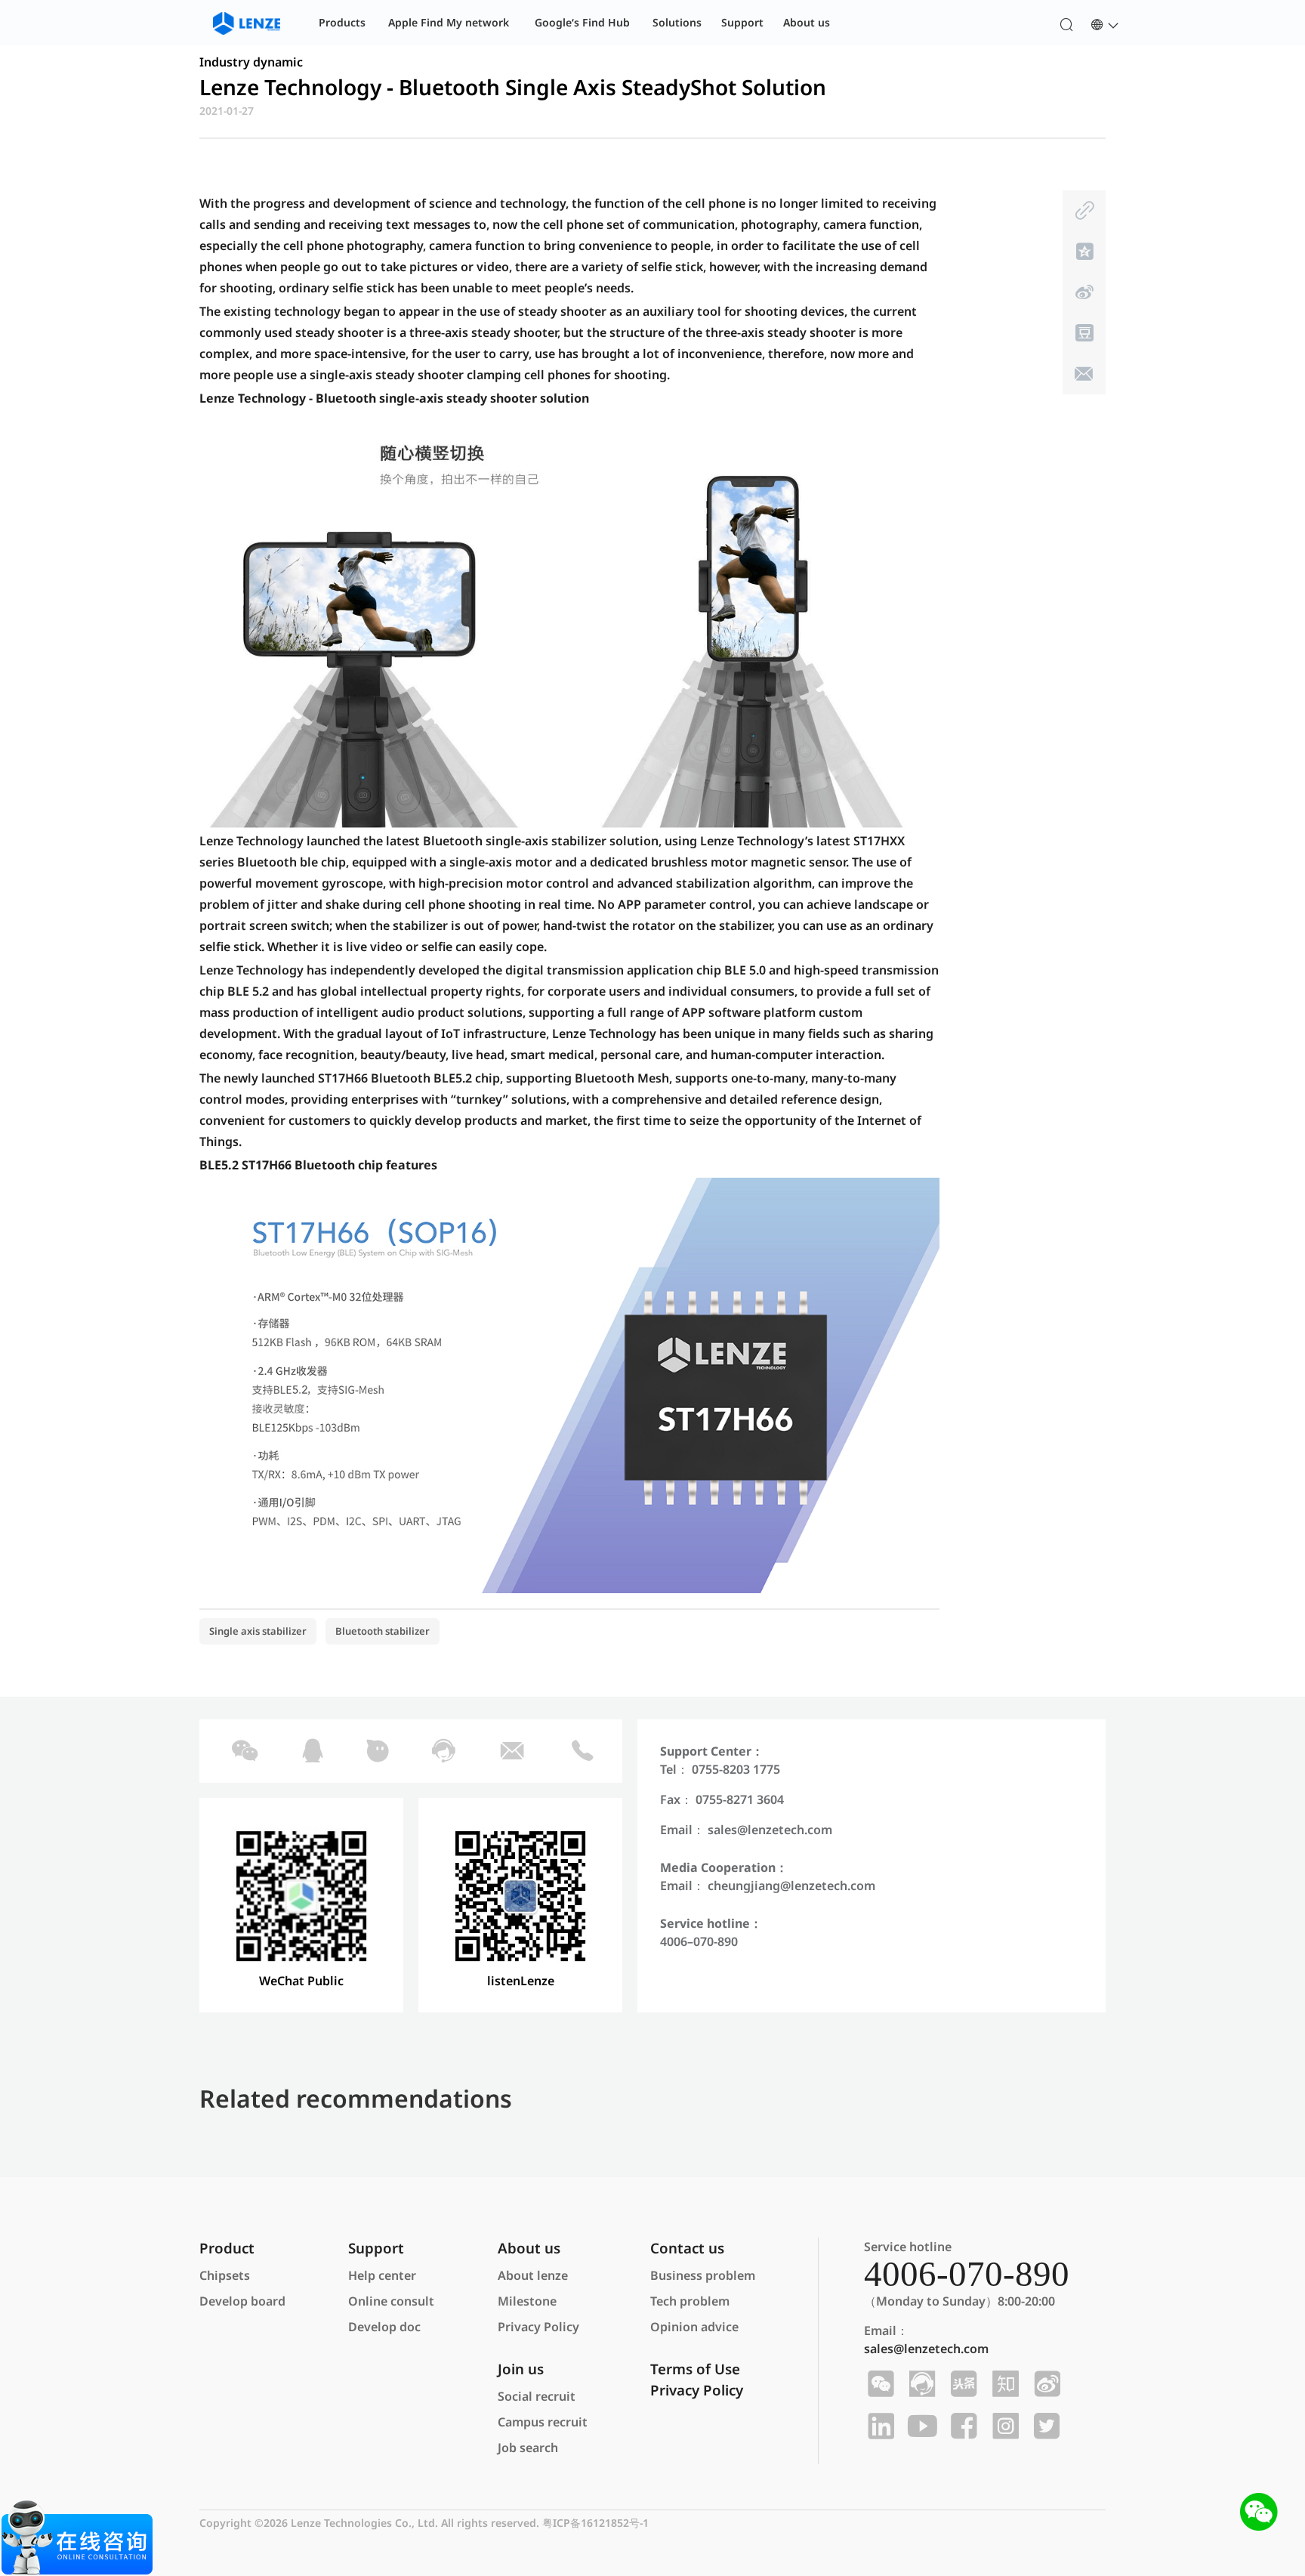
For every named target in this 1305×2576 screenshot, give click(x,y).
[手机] (582, 1751)
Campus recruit (543, 2422)
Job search (528, 2448)
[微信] (243, 1751)
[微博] (1083, 292)
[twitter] (1045, 2426)
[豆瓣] (1083, 333)
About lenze (533, 2275)
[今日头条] (962, 2384)
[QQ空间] (1083, 252)
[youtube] (920, 2426)
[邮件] (1083, 374)
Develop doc (384, 2327)
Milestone (527, 2301)
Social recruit (537, 2396)
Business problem (703, 2275)
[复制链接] (1083, 211)
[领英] (879, 2426)
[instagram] (1003, 2426)
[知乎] (1003, 2384)
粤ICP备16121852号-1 (595, 2523)
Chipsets (225, 2275)
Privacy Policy (538, 2327)
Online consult (391, 2301)
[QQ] (312, 1751)
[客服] (442, 1751)
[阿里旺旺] (376, 1751)
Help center (382, 2275)
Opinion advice (694, 2327)
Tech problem (690, 2301)
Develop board (242, 2301)
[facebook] (962, 2426)
